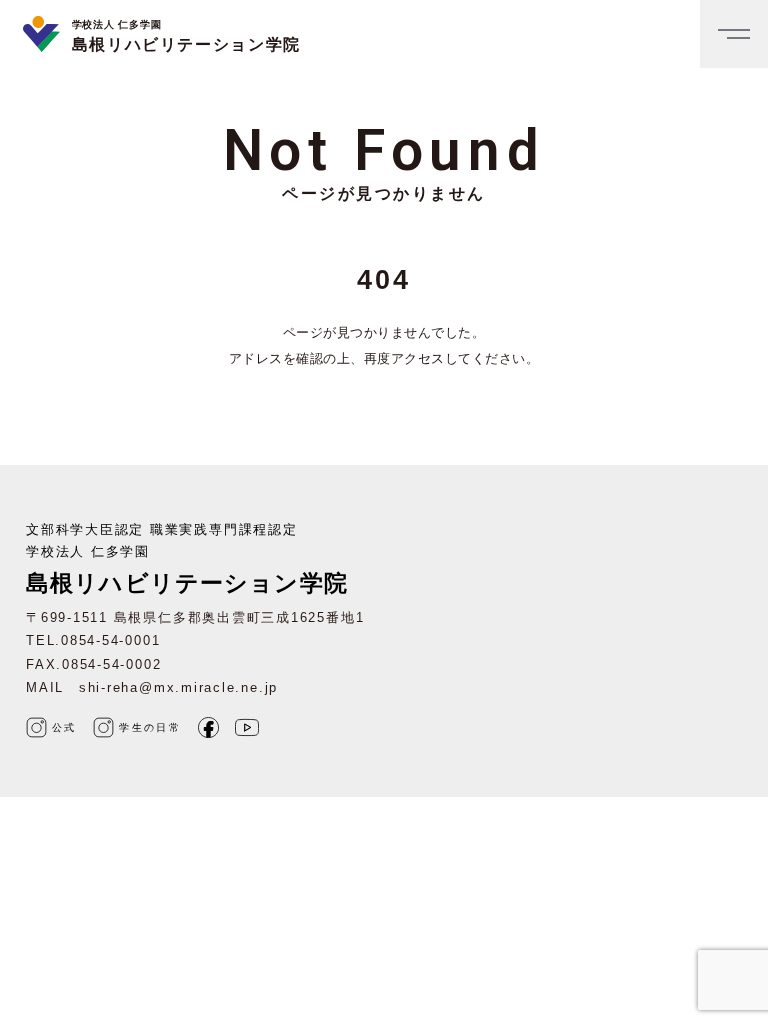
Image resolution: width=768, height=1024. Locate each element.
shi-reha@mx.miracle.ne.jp (178, 687)
